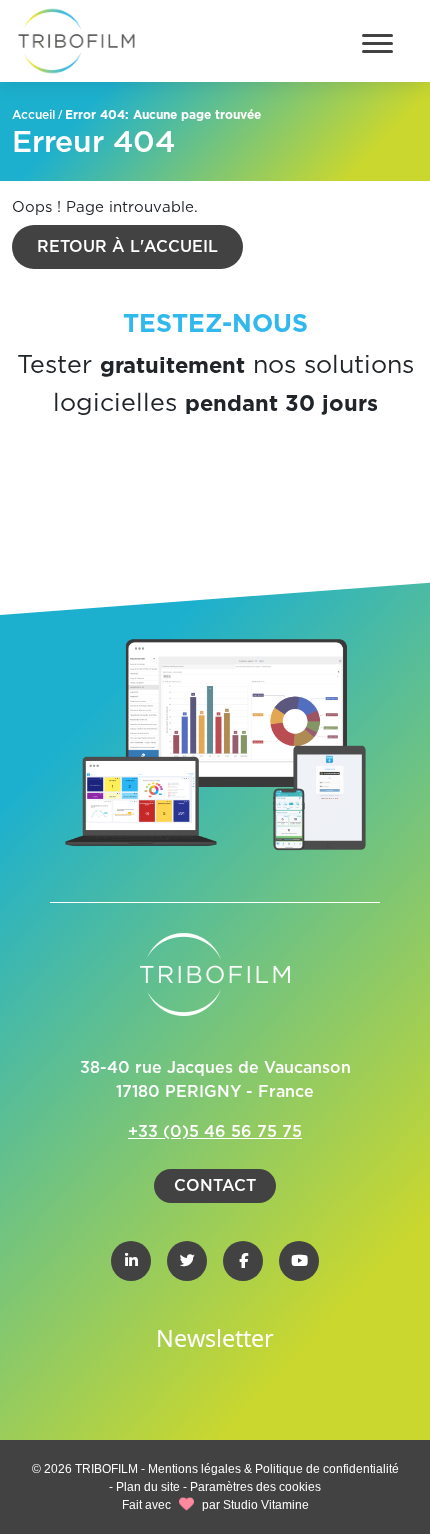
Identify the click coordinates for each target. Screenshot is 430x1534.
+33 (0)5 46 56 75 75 (215, 1132)
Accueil (33, 115)
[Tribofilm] (76, 41)
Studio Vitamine (266, 1505)
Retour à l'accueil (127, 247)
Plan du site (148, 1487)
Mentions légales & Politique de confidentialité (273, 1469)
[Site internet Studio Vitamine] (186, 1505)
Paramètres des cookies (255, 1487)
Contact (215, 1186)
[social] (131, 1261)
